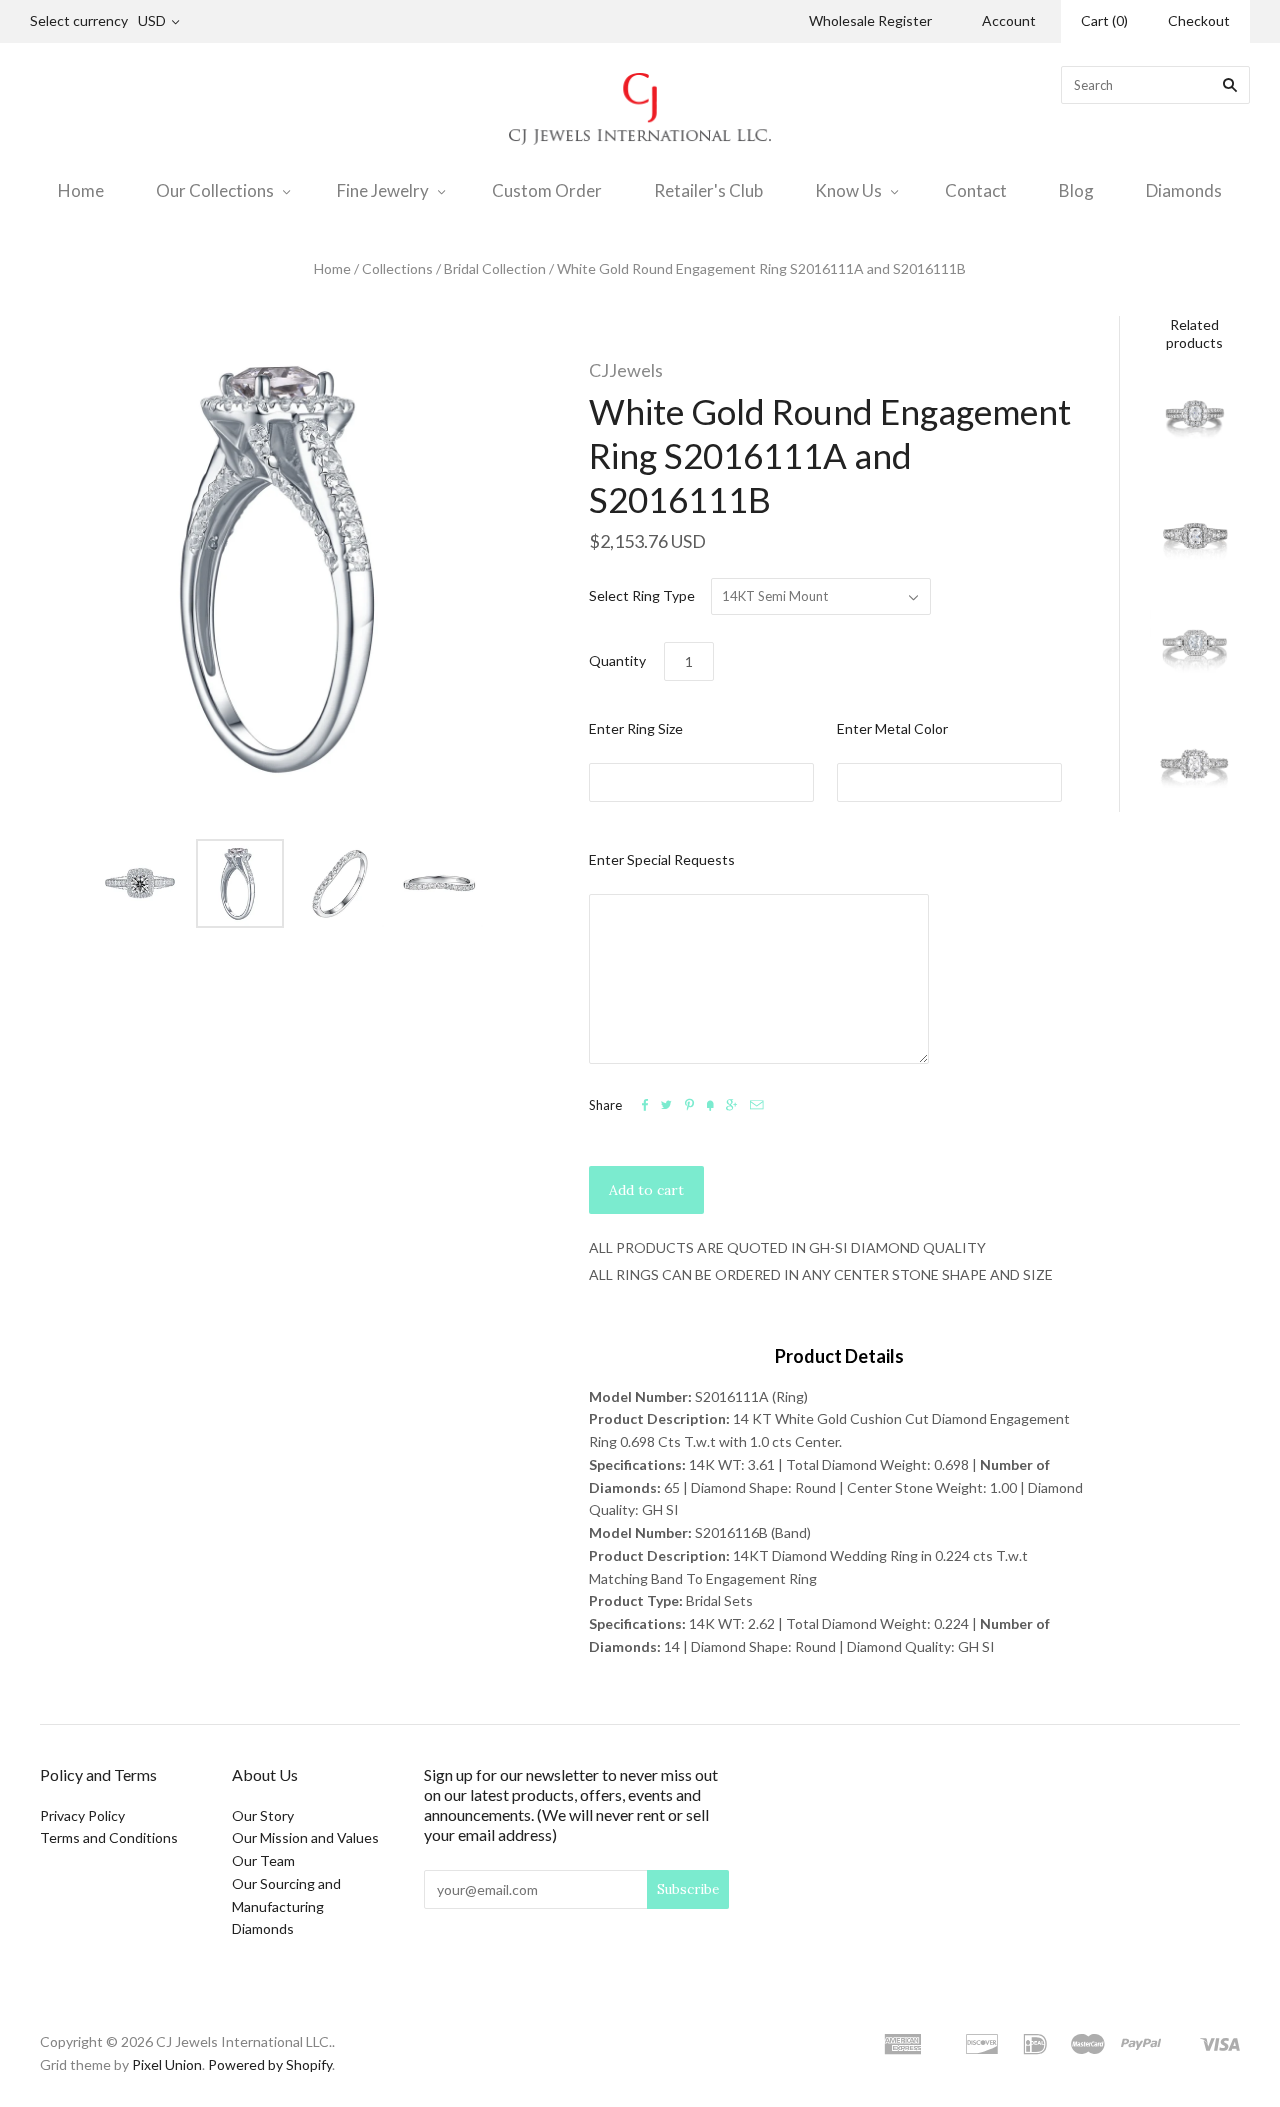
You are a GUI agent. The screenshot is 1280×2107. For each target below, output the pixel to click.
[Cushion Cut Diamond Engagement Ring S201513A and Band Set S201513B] (1195, 652)
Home (81, 190)
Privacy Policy (82, 1815)
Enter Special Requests (662, 859)
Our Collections (215, 190)
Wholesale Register (870, 20)
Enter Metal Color (892, 728)
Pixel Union (167, 2064)
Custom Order (547, 190)
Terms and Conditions (109, 1837)
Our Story (263, 1815)
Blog (1076, 190)
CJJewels (626, 370)
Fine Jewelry (383, 190)
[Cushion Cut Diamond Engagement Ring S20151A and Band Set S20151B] (1195, 767)
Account (1009, 20)
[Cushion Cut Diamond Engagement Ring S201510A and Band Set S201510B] (1195, 421)
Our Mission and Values (305, 1837)
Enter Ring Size (636, 728)
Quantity (617, 660)
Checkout (1199, 20)
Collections (397, 268)
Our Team (263, 1860)
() (1104, 20)
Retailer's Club (708, 190)
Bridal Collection (495, 268)
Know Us (848, 190)
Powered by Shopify (270, 2064)
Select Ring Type (642, 595)
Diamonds (1184, 190)
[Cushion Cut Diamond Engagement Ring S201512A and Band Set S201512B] (1195, 536)
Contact (976, 190)
